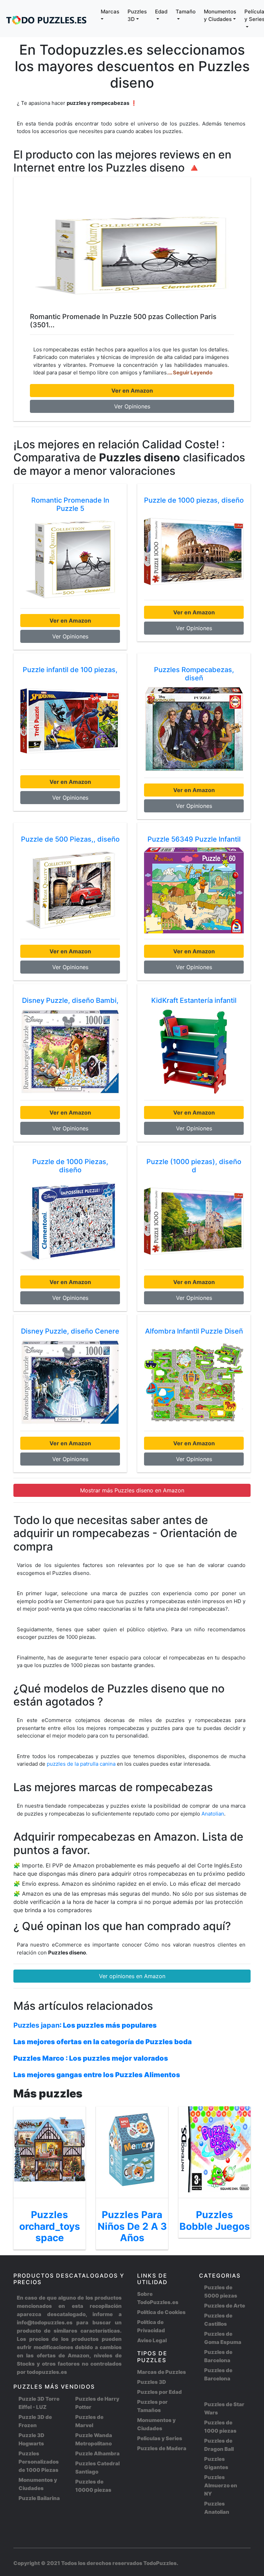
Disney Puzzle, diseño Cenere (70, 1331)
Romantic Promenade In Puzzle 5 (70, 504)
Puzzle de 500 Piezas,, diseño (70, 839)
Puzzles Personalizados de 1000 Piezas (39, 2462)
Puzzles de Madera (162, 2448)
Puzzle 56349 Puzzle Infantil (194, 839)
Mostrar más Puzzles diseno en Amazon (132, 1490)
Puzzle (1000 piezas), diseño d (194, 1166)
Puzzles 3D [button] (137, 15)
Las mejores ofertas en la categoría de (103, 2042)
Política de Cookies (161, 2312)
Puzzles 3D (152, 2382)
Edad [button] (161, 12)
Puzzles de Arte (225, 2306)
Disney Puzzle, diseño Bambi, (70, 1000)
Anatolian (213, 1814)
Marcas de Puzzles (162, 2372)
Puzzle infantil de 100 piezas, (70, 670)
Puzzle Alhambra (97, 2453)
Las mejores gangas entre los (97, 2075)
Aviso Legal (152, 2340)
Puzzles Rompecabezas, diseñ (194, 674)
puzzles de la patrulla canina (82, 1764)
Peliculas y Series (160, 2438)
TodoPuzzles (160, 2563)
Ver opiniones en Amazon (132, 1976)
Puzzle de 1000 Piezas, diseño (70, 1166)
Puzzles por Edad (159, 2392)
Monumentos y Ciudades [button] (220, 15)
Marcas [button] (110, 12)
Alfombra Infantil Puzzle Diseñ (194, 1331)
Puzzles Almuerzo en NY (221, 2485)
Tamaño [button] (186, 12)
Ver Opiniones (132, 406)
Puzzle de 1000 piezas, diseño (194, 500)
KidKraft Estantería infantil (194, 1000)
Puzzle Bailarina (39, 2498)
